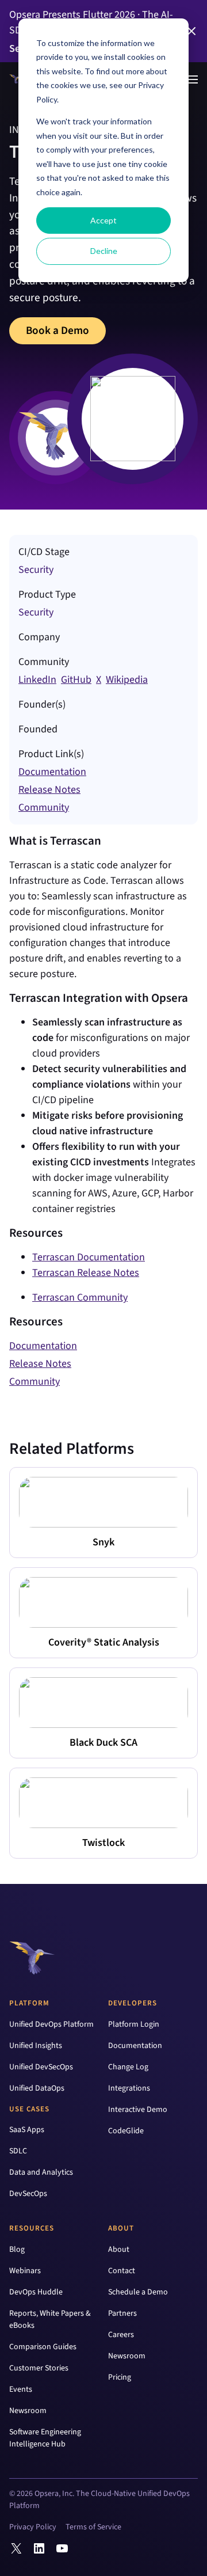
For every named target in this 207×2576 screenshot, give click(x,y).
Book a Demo (57, 330)
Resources (32, 2228)
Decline (104, 251)
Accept (103, 220)
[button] (191, 31)
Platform (29, 2003)
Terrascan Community (80, 1298)
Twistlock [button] (103, 1843)
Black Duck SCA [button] (103, 1743)
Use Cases (29, 2109)
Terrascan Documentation (89, 1257)
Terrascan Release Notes (86, 1273)
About (121, 2228)
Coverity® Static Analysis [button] (104, 1642)
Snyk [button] (103, 1542)
